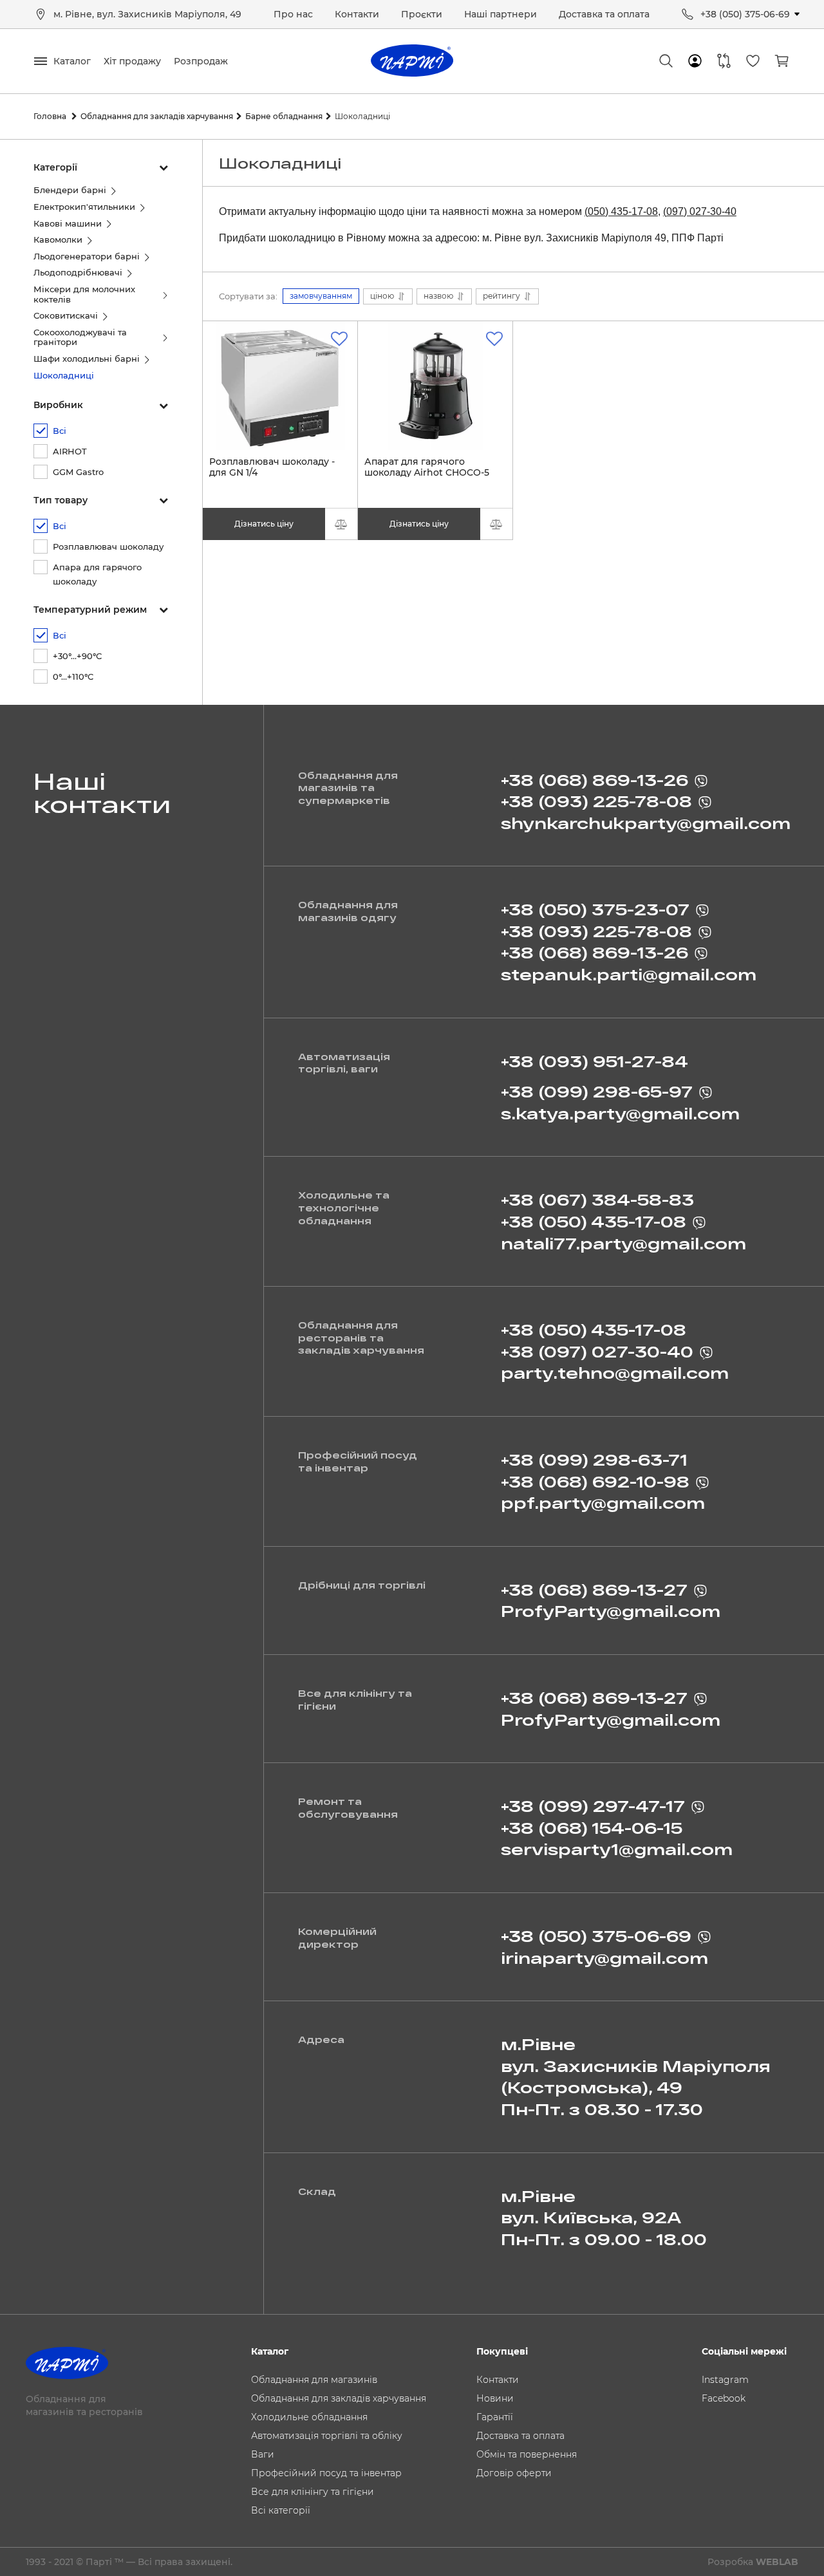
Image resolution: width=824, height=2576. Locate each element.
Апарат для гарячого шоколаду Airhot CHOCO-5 (427, 473)
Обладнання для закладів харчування (339, 2398)
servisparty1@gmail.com (617, 1849)
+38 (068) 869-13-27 (594, 1590)
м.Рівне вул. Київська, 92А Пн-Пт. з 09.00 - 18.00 (604, 2217)
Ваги (263, 2454)
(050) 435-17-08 (621, 211)
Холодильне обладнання (309, 2417)
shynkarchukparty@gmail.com (646, 823)
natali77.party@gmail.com (623, 1243)
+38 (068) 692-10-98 (595, 1481)
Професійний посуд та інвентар (326, 2473)
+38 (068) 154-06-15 (592, 1828)
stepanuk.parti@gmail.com (629, 974)
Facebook (724, 2398)
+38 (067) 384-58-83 (597, 1199)
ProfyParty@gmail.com (611, 1611)
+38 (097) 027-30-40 (597, 1351)
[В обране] (339, 339)
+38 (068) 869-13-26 (595, 780)
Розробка (753, 2562)
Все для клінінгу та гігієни (313, 2492)
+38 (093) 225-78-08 (596, 801)
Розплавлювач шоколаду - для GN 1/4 (272, 473)
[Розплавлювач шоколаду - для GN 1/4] (280, 386)
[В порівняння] (341, 524)
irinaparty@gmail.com (604, 1958)
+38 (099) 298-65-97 (597, 1091)
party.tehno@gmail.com (615, 1373)
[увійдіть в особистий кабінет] (695, 61)
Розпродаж (201, 61)
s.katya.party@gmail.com (620, 1113)
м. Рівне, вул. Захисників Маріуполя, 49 (147, 14)
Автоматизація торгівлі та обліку (327, 2436)
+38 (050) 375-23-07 (595, 909)
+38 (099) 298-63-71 (594, 1460)
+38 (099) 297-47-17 (593, 1806)
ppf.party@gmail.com (603, 1503)
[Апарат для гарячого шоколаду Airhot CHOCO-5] (435, 386)
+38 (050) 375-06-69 (745, 14)
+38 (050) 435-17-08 (594, 1221)
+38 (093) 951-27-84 (595, 1061)
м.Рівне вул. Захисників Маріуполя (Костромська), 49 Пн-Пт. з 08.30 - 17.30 (636, 2077)
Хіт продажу (132, 61)
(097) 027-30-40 (700, 211)
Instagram (725, 2380)
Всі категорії (281, 2510)
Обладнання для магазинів (314, 2380)
